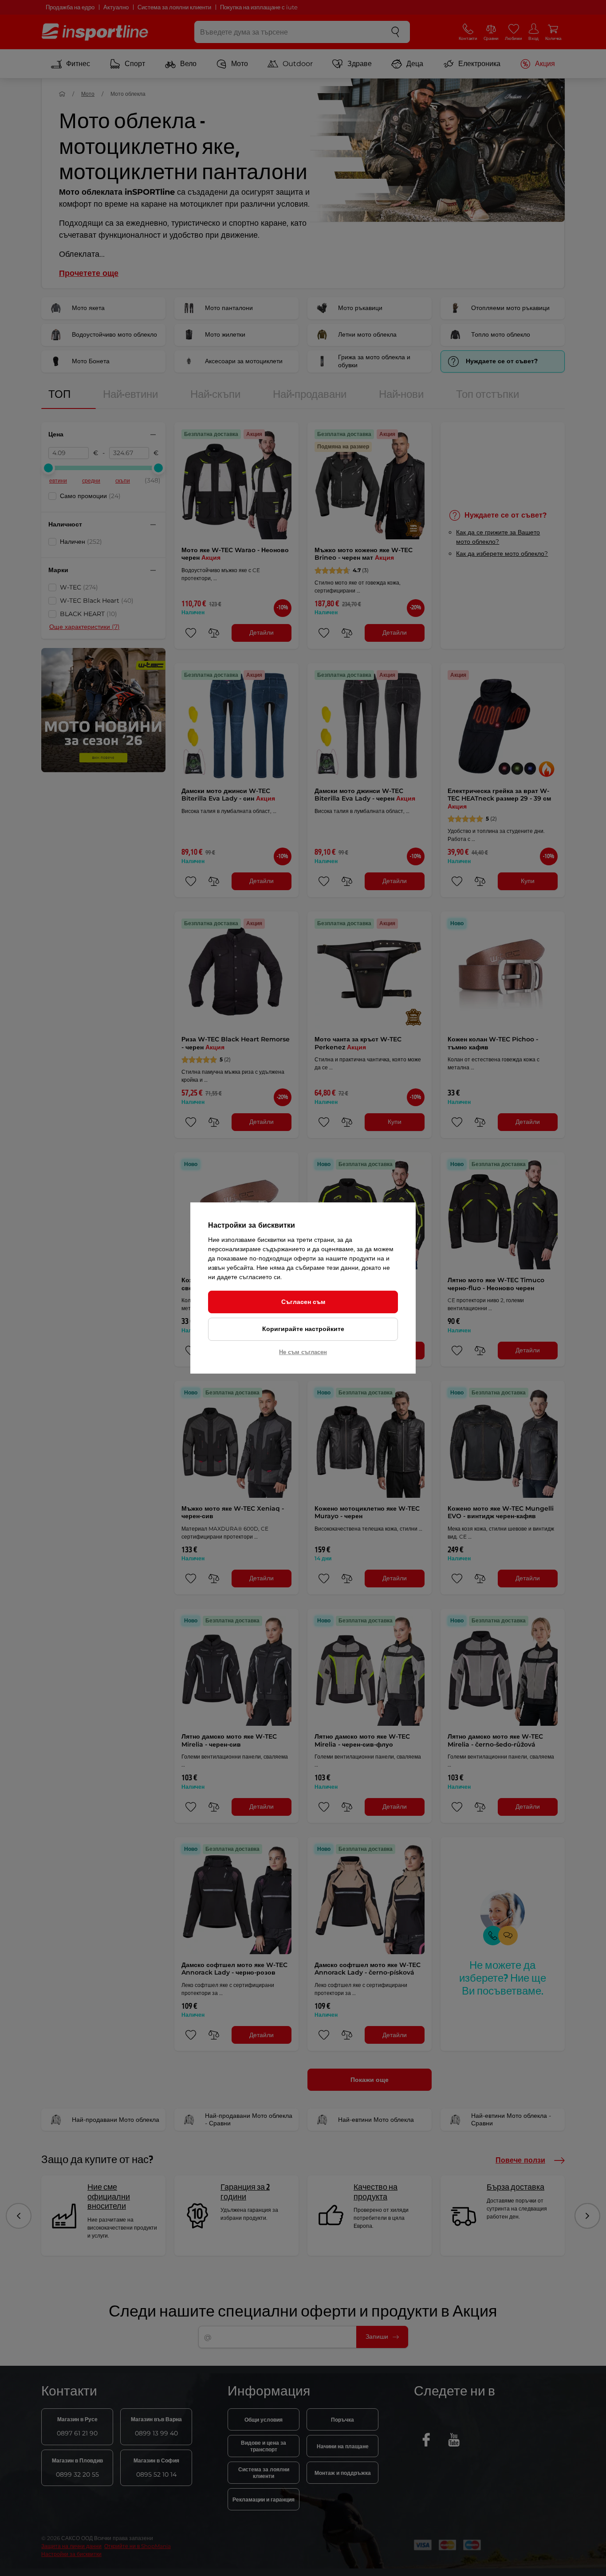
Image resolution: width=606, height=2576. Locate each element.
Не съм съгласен (303, 1352)
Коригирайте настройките (303, 1329)
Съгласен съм (303, 1302)
